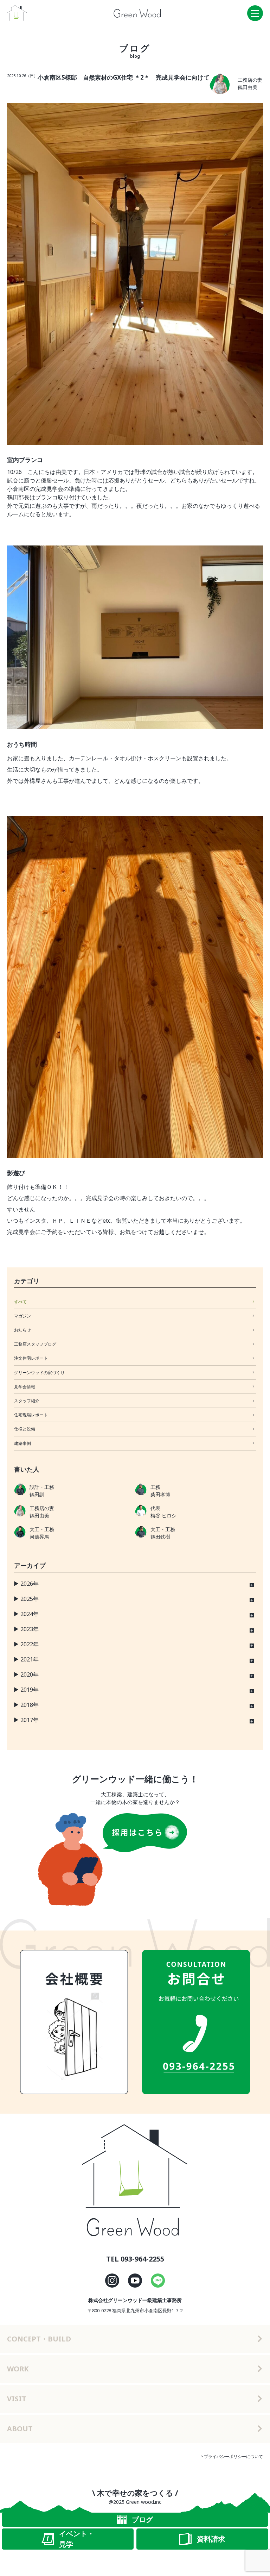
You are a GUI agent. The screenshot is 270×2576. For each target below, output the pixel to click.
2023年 (30, 1629)
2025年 (30, 1599)
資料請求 (211, 2539)
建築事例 (22, 1443)
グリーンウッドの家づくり (39, 1373)
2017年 (30, 1720)
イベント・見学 (77, 2539)
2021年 (30, 1659)
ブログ (142, 2519)
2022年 (30, 1644)
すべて (20, 1302)
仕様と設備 (25, 1429)
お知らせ (22, 1330)
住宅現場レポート (31, 1415)
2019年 (30, 1690)
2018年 (30, 1705)
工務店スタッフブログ (35, 1344)
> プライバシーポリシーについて (232, 2456)
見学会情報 (25, 1387)
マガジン (22, 1316)
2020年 (30, 1674)
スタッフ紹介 (27, 1401)
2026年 (30, 1584)
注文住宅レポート (31, 1358)
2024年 (30, 1614)
